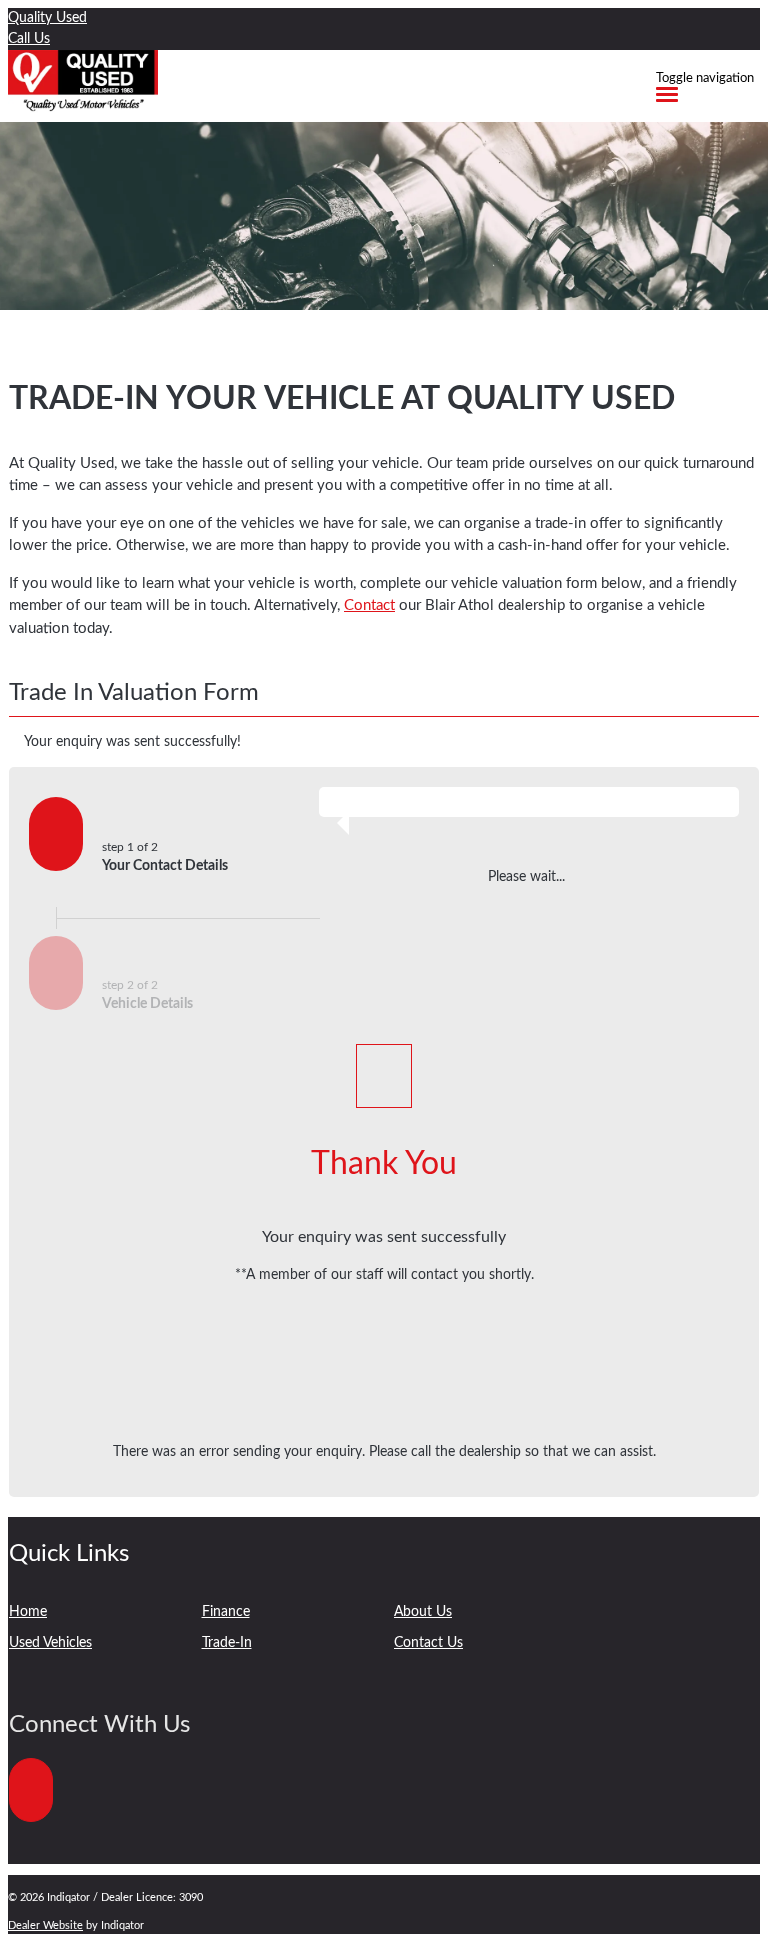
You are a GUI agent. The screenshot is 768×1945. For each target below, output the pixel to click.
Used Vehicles (50, 1643)
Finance (226, 1612)
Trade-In (227, 1643)
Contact (369, 605)
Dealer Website (45, 1925)
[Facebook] (33, 1833)
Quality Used (47, 18)
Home (28, 1612)
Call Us (29, 39)
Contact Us (428, 1643)
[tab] (384, 698)
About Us (423, 1612)
